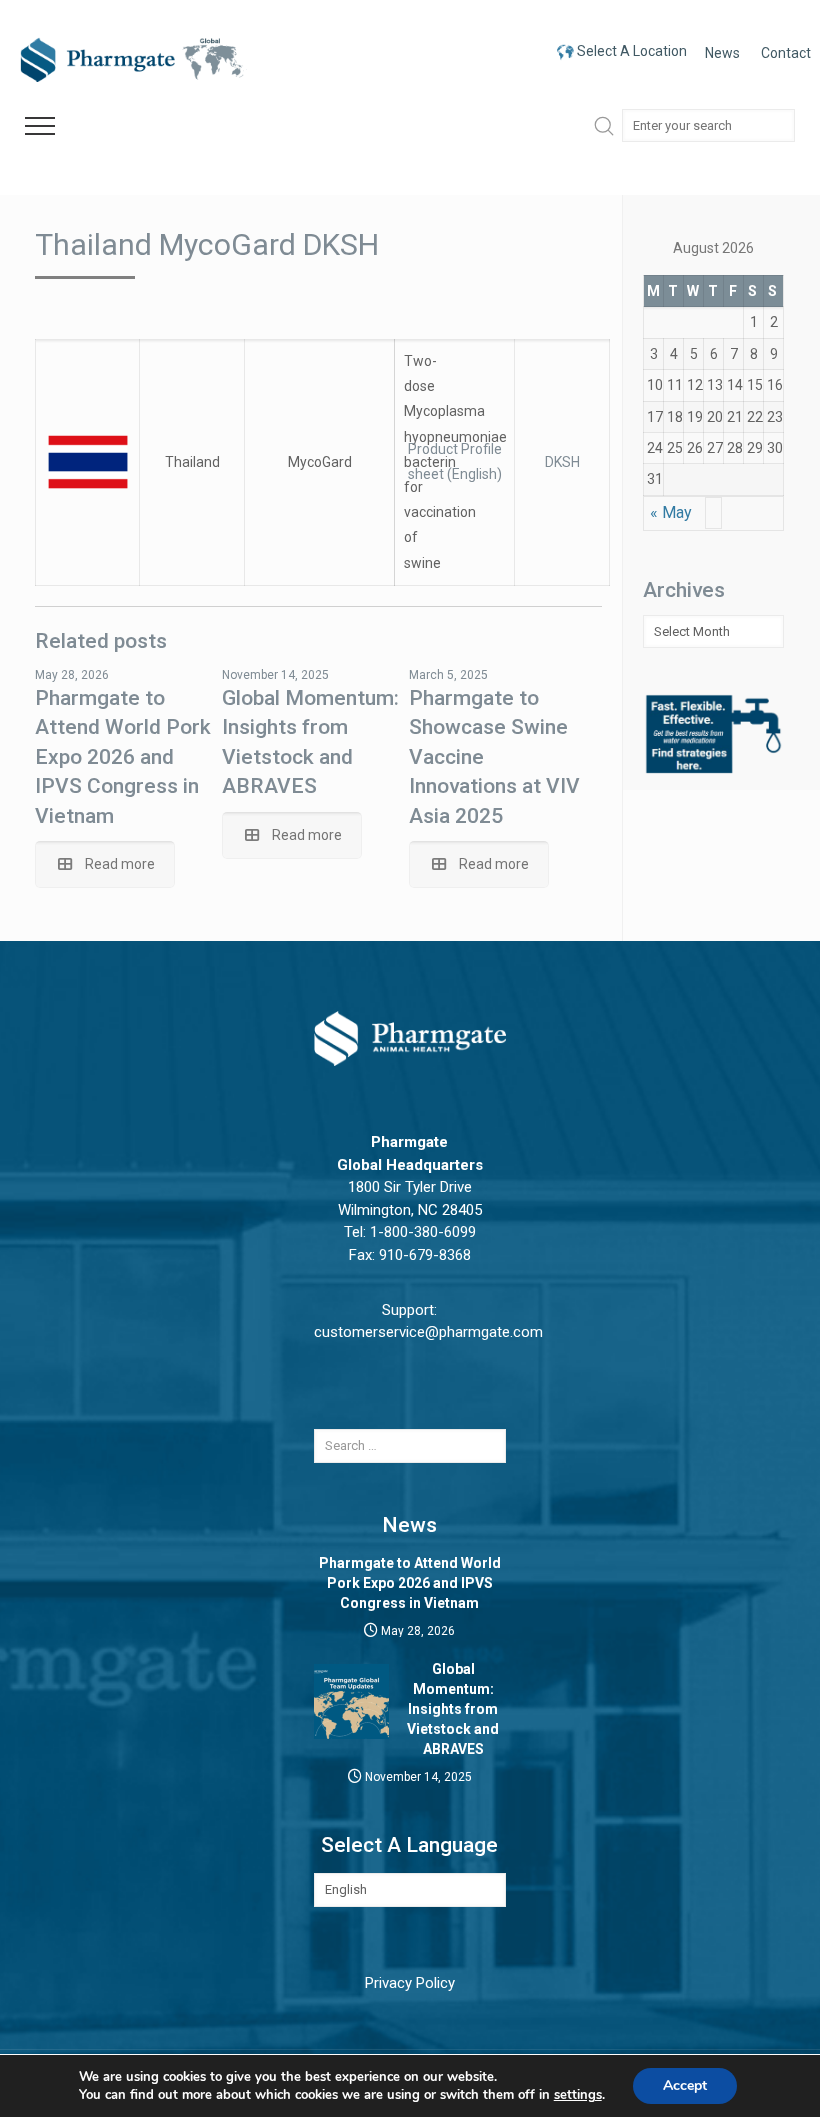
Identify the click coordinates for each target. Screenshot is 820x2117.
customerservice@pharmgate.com (428, 1332)
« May (671, 512)
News (722, 53)
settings (578, 2095)
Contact (786, 53)
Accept (685, 2085)
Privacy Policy (410, 1983)
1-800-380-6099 (423, 1232)
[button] (40, 127)
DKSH (562, 462)
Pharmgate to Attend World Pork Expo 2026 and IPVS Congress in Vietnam (123, 757)
